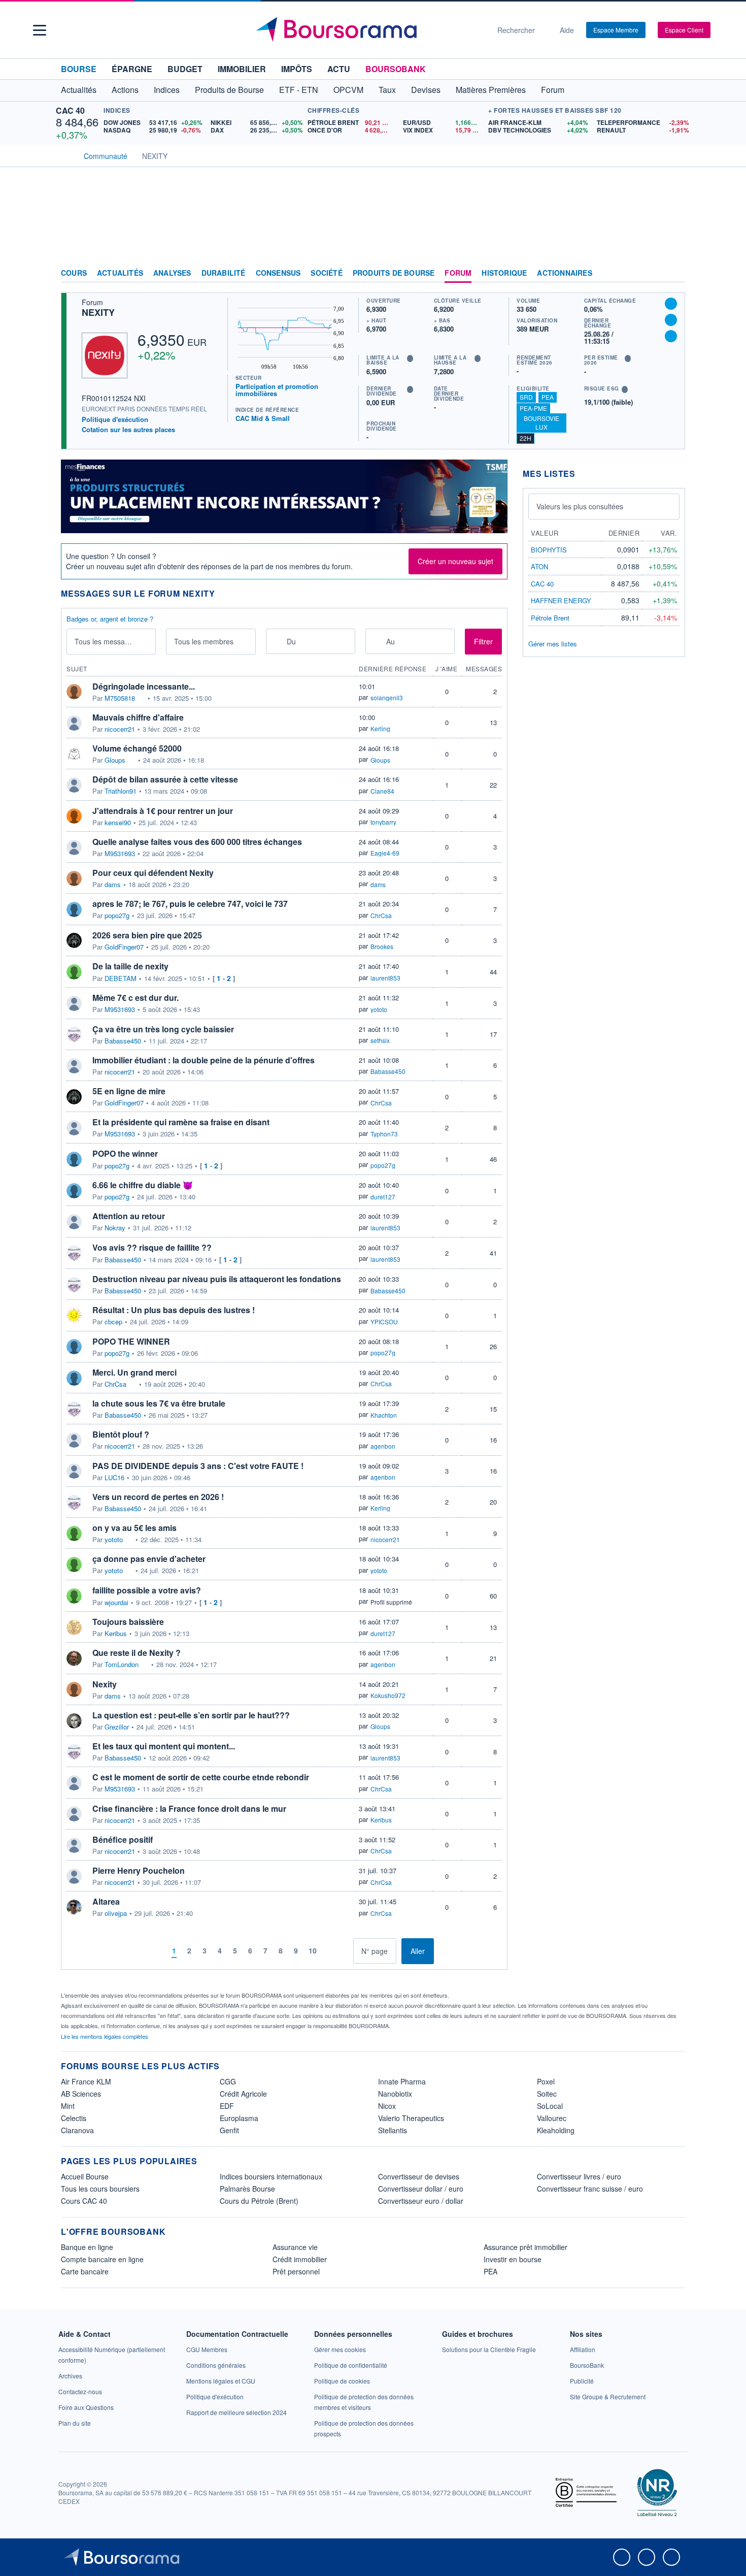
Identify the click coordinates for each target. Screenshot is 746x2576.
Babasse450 (123, 1041)
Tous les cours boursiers (100, 2189)
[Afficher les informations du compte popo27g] (74, 909)
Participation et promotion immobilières (277, 390)
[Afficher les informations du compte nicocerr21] (74, 723)
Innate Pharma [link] (402, 2081)
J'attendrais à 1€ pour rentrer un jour (163, 811)
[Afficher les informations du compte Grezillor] (74, 1721)
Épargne (132, 69)
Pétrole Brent (550, 618)
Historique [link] (504, 273)
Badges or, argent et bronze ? (110, 619)
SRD (526, 397)
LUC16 (114, 1478)
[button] (40, 30)
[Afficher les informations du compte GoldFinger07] (74, 940)
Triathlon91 (121, 791)
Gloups (115, 760)
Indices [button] (167, 90)
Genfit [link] (229, 2130)
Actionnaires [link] (564, 273)
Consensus (278, 273)
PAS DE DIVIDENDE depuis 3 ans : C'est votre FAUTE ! (198, 1466)
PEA (548, 397)
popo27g (117, 916)
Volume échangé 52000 (137, 748)
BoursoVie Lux (541, 422)
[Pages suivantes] (330, 1951)
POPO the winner (125, 1153)
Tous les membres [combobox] (204, 641)
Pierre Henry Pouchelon (139, 1870)
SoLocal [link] (550, 2106)
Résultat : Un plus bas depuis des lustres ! (174, 1310)
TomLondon (122, 1665)
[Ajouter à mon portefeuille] (671, 320)
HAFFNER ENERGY (561, 600)
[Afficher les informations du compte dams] (74, 878)
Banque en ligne (87, 2247)
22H (525, 438)
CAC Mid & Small (263, 418)
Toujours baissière (128, 1622)
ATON (539, 566)
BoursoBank (396, 69)
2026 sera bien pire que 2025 (147, 935)
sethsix (380, 1040)
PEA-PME (533, 408)
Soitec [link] (547, 2094)
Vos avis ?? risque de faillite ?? (152, 1247)
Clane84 (382, 791)
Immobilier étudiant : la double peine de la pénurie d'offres (204, 1060)
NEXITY (98, 312)
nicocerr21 (120, 729)
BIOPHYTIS (549, 550)
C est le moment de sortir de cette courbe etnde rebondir (201, 1777)
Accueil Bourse (85, 2176)
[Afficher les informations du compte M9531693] (74, 847)
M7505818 (120, 698)
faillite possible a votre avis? (147, 1590)
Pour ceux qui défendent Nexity (153, 873)
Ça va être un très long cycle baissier (163, 1029)
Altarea (106, 1901)
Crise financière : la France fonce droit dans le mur (189, 1808)
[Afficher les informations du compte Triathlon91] (74, 785)
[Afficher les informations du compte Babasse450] (74, 1034)
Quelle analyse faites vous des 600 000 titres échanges (197, 842)
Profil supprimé (391, 1602)
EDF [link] (227, 2106)
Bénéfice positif (123, 1839)
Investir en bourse (513, 2259)
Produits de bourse (394, 273)
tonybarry (383, 822)
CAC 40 (70, 110)
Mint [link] (68, 2106)
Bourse (79, 69)
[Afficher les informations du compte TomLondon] (74, 1658)
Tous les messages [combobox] (106, 641)
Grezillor (117, 1727)
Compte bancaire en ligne (102, 2259)
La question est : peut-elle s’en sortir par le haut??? (191, 1715)
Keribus (116, 1634)
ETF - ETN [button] (299, 90)
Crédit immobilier (300, 2259)
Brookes (382, 946)
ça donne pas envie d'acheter (149, 1559)
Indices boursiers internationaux (271, 2176)
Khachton (384, 1415)
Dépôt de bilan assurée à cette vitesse (165, 779)
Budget (185, 69)
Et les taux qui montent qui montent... (164, 1746)
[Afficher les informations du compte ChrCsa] (74, 1378)
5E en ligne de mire (129, 1091)
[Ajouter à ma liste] (671, 336)
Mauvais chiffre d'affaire (138, 717)
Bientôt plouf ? (121, 1434)
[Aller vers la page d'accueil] (369, 30)
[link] (70, 2376)
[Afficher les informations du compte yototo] (74, 1534)
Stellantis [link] (393, 2130)
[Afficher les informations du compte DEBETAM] (74, 972)
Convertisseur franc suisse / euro (590, 2189)
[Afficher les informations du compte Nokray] (74, 1222)
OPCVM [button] (348, 90)
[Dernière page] (345, 1951)
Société (326, 273)
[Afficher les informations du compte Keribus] (74, 1627)
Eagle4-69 (385, 853)
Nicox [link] (387, 2106)
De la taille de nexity (130, 966)
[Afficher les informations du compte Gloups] (74, 754)
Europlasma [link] (239, 2118)
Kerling (380, 728)
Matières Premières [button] (491, 90)
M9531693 (120, 854)
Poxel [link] (546, 2081)
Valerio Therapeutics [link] (411, 2118)
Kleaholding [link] (556, 2130)
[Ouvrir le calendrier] (277, 641)
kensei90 (118, 823)
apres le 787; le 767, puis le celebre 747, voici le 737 (190, 904)
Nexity (105, 1684)
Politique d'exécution (115, 419)
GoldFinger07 (124, 947)
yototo (379, 1009)
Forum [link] (458, 273)
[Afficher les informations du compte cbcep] (74, 1316)
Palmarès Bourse (247, 2189)
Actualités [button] (79, 90)
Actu (339, 69)
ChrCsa (381, 915)
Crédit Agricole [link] (243, 2094)
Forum (553, 90)
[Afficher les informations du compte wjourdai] (74, 1596)
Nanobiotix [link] (395, 2094)
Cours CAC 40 (84, 2201)
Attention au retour (129, 1216)
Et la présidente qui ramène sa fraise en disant (181, 1122)
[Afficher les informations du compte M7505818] (74, 692)
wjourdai (116, 1603)
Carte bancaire (85, 2271)
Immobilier (242, 69)
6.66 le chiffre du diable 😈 (143, 1185)
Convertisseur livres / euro (579, 2176)
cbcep (113, 1322)
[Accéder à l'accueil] (65, 155)
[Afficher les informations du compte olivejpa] (74, 1907)
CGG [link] (228, 2081)
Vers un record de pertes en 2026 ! (158, 1497)
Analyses (172, 273)
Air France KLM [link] (86, 2081)
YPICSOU (384, 1322)
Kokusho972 (388, 1695)
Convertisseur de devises (419, 2176)
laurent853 (385, 978)
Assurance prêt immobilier (525, 2247)
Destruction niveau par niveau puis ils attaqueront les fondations (217, 1279)
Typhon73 (384, 1134)
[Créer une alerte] (671, 304)
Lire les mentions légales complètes (105, 2036)
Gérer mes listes (553, 644)
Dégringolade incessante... (144, 686)
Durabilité (224, 273)
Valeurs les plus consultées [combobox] (580, 506)
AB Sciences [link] (81, 2094)
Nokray (115, 1228)
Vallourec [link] (552, 2118)
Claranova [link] (77, 2130)
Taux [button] (387, 90)
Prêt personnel (296, 2271)
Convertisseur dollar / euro (421, 2189)
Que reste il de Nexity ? (137, 1653)
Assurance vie (295, 2247)
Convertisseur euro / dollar (421, 2201)
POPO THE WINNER (131, 1341)
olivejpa (116, 1913)
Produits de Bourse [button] (229, 90)
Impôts (297, 69)
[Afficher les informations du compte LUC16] (74, 1471)
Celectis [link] (74, 2118)
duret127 (383, 1197)
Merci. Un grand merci (134, 1372)
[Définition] (410, 358)
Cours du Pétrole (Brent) (259, 2201)
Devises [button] (426, 90)
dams (113, 885)
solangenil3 (387, 697)
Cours (74, 273)
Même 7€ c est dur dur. (135, 998)
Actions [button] (125, 90)
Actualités (120, 273)
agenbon (383, 1446)
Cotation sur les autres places (128, 430)
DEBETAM (121, 979)
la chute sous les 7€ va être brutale (159, 1403)
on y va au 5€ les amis (134, 1528)
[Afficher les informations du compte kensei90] (74, 816)
